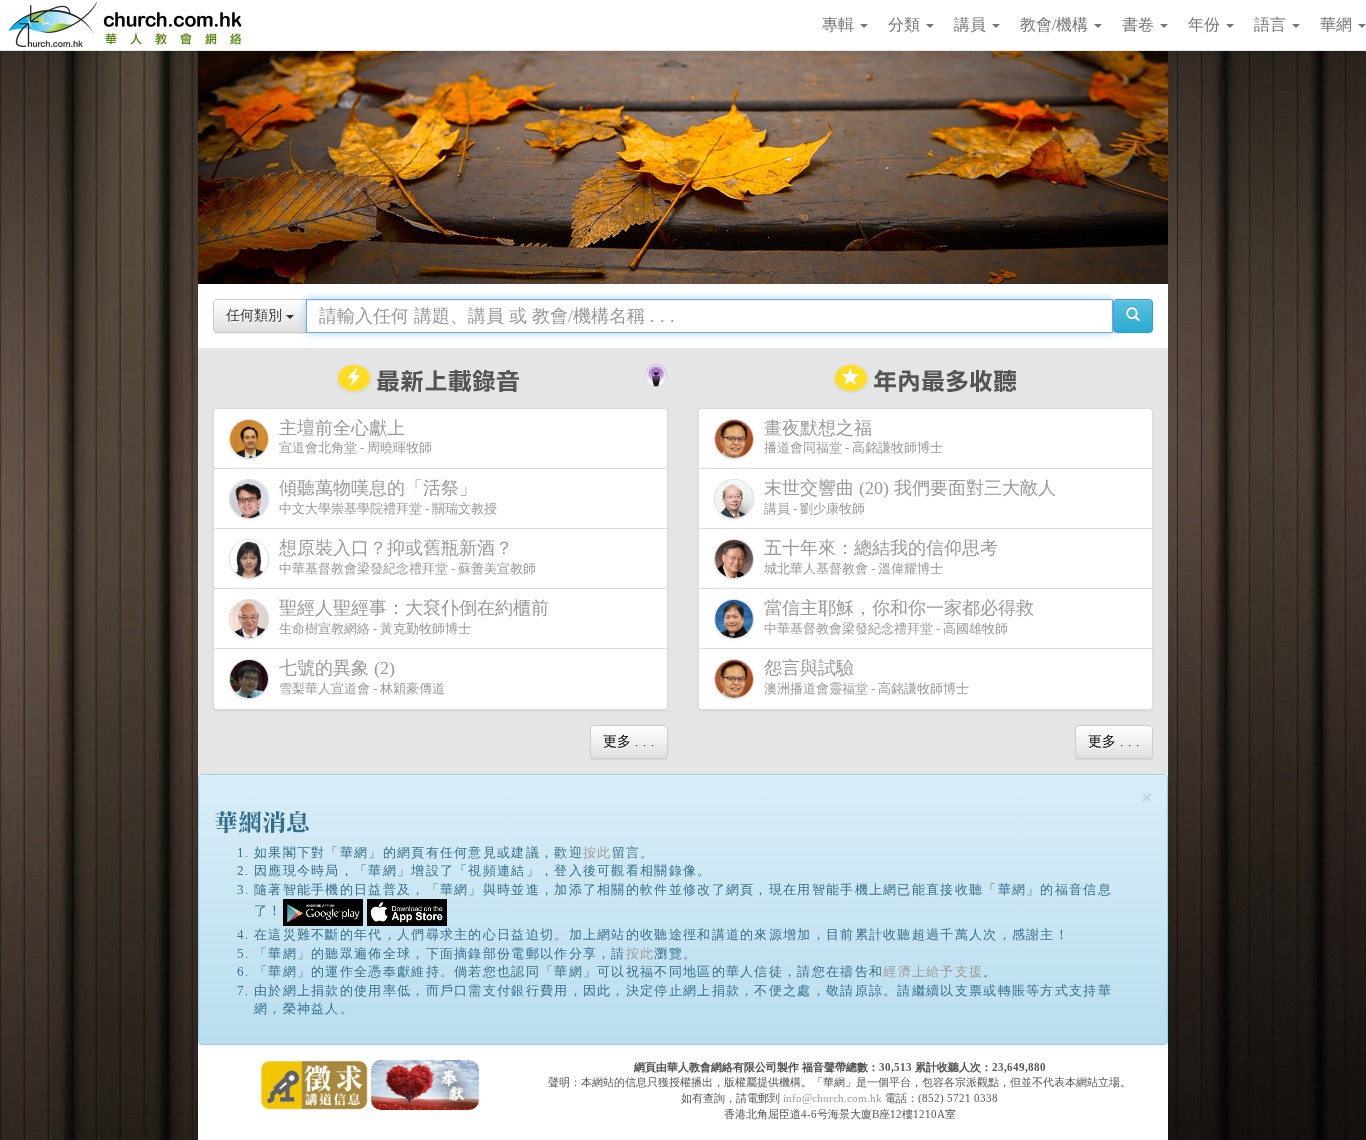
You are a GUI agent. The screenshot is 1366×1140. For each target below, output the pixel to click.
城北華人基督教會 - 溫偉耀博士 (881, 557)
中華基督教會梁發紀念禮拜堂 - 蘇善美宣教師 (407, 557)
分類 (906, 24)
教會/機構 (1056, 24)
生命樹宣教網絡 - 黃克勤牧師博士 (414, 617)
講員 (972, 24)
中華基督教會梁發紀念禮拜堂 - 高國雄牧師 (899, 617)
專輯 (840, 24)
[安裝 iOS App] (407, 911)
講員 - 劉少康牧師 (910, 497)
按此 (597, 852)
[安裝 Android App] (323, 911)
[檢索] (1133, 316)
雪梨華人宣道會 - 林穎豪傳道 (362, 677)
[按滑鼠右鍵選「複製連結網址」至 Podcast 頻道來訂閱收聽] (656, 373)
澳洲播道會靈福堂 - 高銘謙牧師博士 (866, 677)
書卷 (1140, 24)
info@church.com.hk (832, 1098)
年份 (1206, 24)
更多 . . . (629, 741)
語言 (1272, 24)
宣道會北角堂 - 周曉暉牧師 (355, 437)
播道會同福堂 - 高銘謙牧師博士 (853, 437)
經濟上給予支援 (933, 971)
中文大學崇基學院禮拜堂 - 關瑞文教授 (388, 497)
